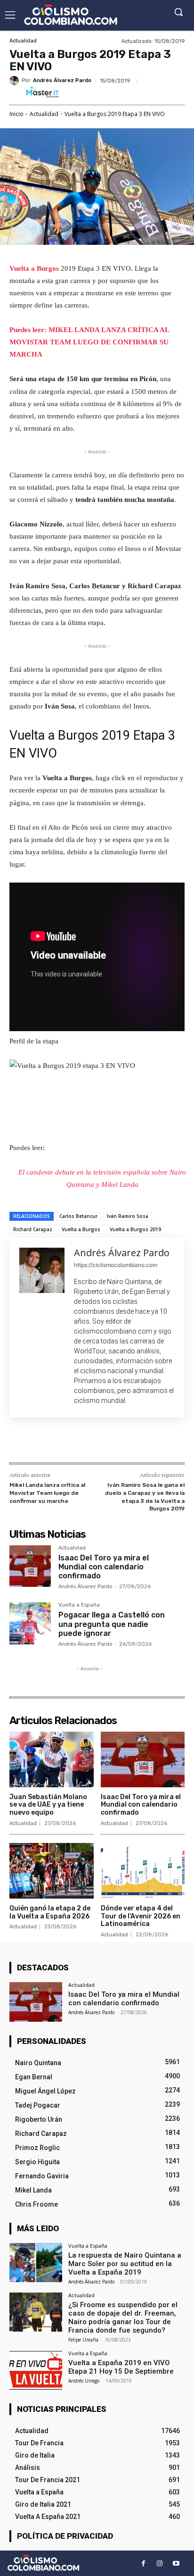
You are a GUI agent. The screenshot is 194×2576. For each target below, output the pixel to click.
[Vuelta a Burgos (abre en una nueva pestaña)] (60, 268)
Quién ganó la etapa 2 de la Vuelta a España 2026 (50, 1912)
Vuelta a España (79, 1605)
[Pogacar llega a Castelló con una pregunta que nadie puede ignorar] (30, 1623)
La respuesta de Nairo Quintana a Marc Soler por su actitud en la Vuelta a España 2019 (125, 2264)
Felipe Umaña (83, 2340)
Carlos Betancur (78, 1216)
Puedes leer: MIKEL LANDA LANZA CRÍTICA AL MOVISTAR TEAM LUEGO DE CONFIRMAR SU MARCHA (89, 342)
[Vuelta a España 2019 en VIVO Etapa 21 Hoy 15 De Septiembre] (36, 2370)
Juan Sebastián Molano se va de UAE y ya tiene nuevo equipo (48, 1805)
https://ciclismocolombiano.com (116, 1265)
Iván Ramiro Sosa (128, 1216)
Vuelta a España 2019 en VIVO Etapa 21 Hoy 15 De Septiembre (121, 2367)
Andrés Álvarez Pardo (62, 80)
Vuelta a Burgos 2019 (135, 1229)
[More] (136, 1442)
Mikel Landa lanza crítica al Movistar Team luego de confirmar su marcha (47, 1493)
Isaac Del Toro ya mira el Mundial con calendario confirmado (104, 1567)
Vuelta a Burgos (34, 268)
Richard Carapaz (33, 1229)
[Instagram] (160, 2563)
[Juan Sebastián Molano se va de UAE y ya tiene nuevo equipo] (52, 1759)
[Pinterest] (92, 1442)
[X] (70, 1442)
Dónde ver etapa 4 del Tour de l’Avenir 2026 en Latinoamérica (141, 1916)
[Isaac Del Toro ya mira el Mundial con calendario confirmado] (30, 1566)
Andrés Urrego (84, 2381)
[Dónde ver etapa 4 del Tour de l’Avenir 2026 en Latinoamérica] (143, 1871)
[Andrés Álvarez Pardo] (16, 81)
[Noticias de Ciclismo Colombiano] (71, 15)
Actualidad (23, 41)
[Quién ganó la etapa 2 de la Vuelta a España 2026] (52, 1871)
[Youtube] (176, 2563)
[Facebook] (48, 1442)
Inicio (16, 114)
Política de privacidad (65, 2536)
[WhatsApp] (113, 1442)
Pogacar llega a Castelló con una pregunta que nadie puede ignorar (112, 1624)
